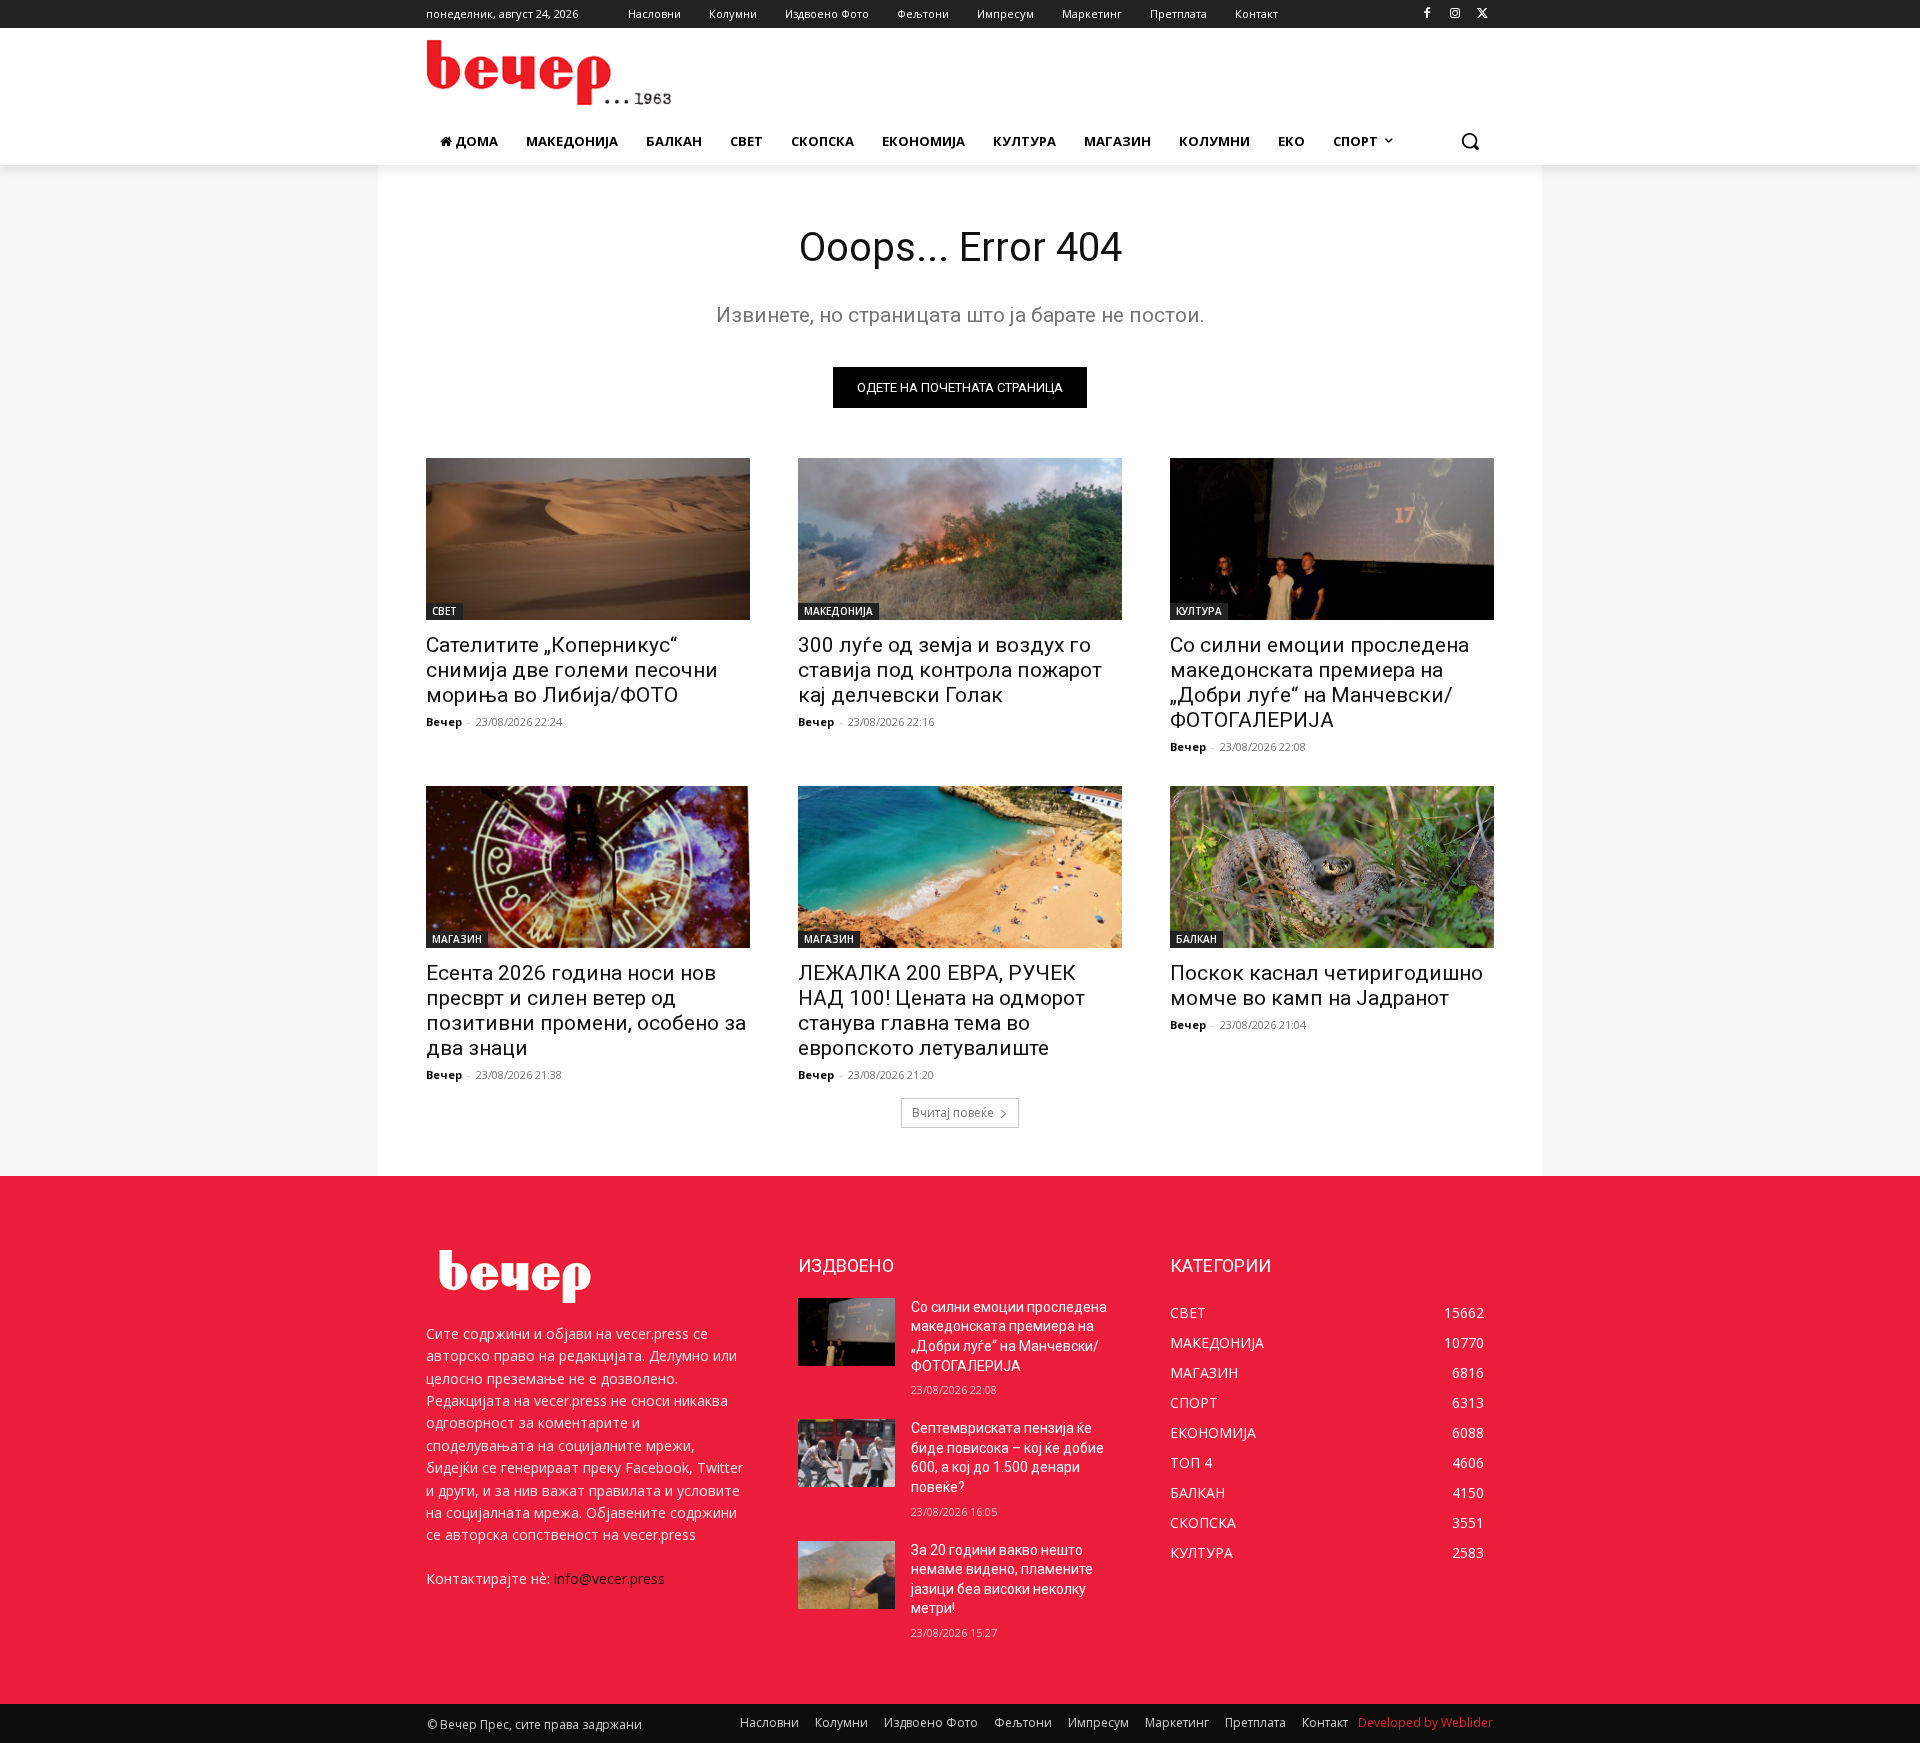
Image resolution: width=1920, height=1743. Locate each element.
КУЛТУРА (1199, 611)
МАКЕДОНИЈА (838, 611)
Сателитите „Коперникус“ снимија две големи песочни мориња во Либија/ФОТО (572, 670)
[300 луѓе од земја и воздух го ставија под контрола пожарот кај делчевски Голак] (960, 539)
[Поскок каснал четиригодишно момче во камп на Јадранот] (1332, 867)
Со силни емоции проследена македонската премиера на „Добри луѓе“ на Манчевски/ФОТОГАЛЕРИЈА (1319, 682)
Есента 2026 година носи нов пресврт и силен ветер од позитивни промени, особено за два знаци (586, 1010)
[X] (1482, 14)
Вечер (444, 721)
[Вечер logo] (586, 72)
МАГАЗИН (457, 939)
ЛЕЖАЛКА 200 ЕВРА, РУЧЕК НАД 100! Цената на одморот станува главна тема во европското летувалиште (941, 1010)
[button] (1470, 141)
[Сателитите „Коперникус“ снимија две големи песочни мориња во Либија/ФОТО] (588, 539)
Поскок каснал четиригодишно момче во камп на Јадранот (1326, 985)
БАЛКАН (1196, 939)
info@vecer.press (609, 1578)
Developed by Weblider (1425, 1722)
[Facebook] (1427, 14)
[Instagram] (1454, 14)
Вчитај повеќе (953, 1112)
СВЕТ (444, 611)
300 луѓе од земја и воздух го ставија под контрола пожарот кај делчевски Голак (950, 670)
